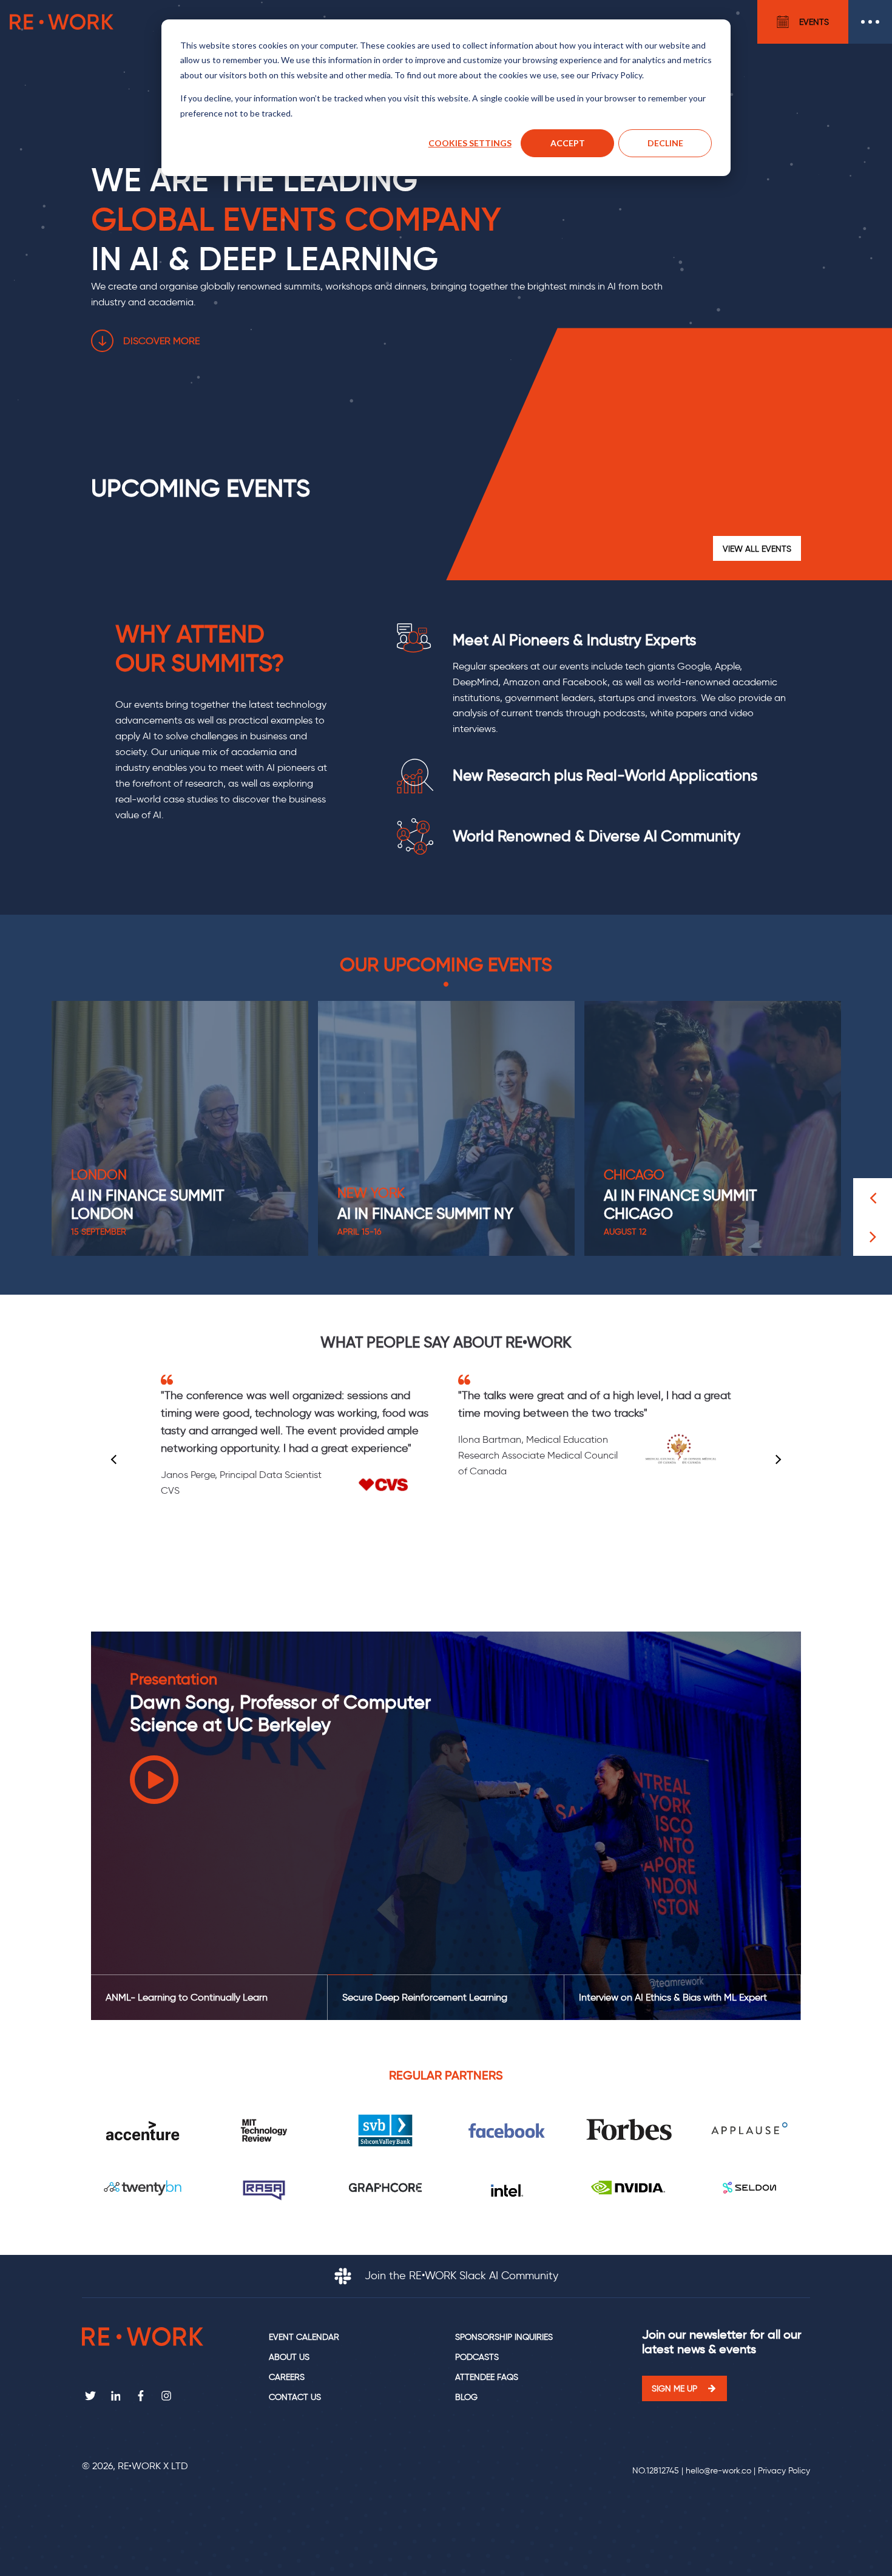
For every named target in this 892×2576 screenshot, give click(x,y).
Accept (568, 143)
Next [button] (777, 1460)
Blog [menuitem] (466, 2397)
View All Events (757, 549)
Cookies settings (470, 143)
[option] (180, 1128)
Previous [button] (116, 1460)
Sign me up (674, 2388)
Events (814, 22)
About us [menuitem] (289, 2357)
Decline (665, 143)
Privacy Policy (784, 2471)
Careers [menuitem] (287, 2377)
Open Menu (870, 22)
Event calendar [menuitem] (304, 2337)
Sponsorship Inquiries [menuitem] (504, 2337)
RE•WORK (62, 22)
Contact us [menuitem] (295, 2397)
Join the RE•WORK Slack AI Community (460, 2276)
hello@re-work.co (718, 2471)
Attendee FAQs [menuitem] (487, 2377)
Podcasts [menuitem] (477, 2357)
